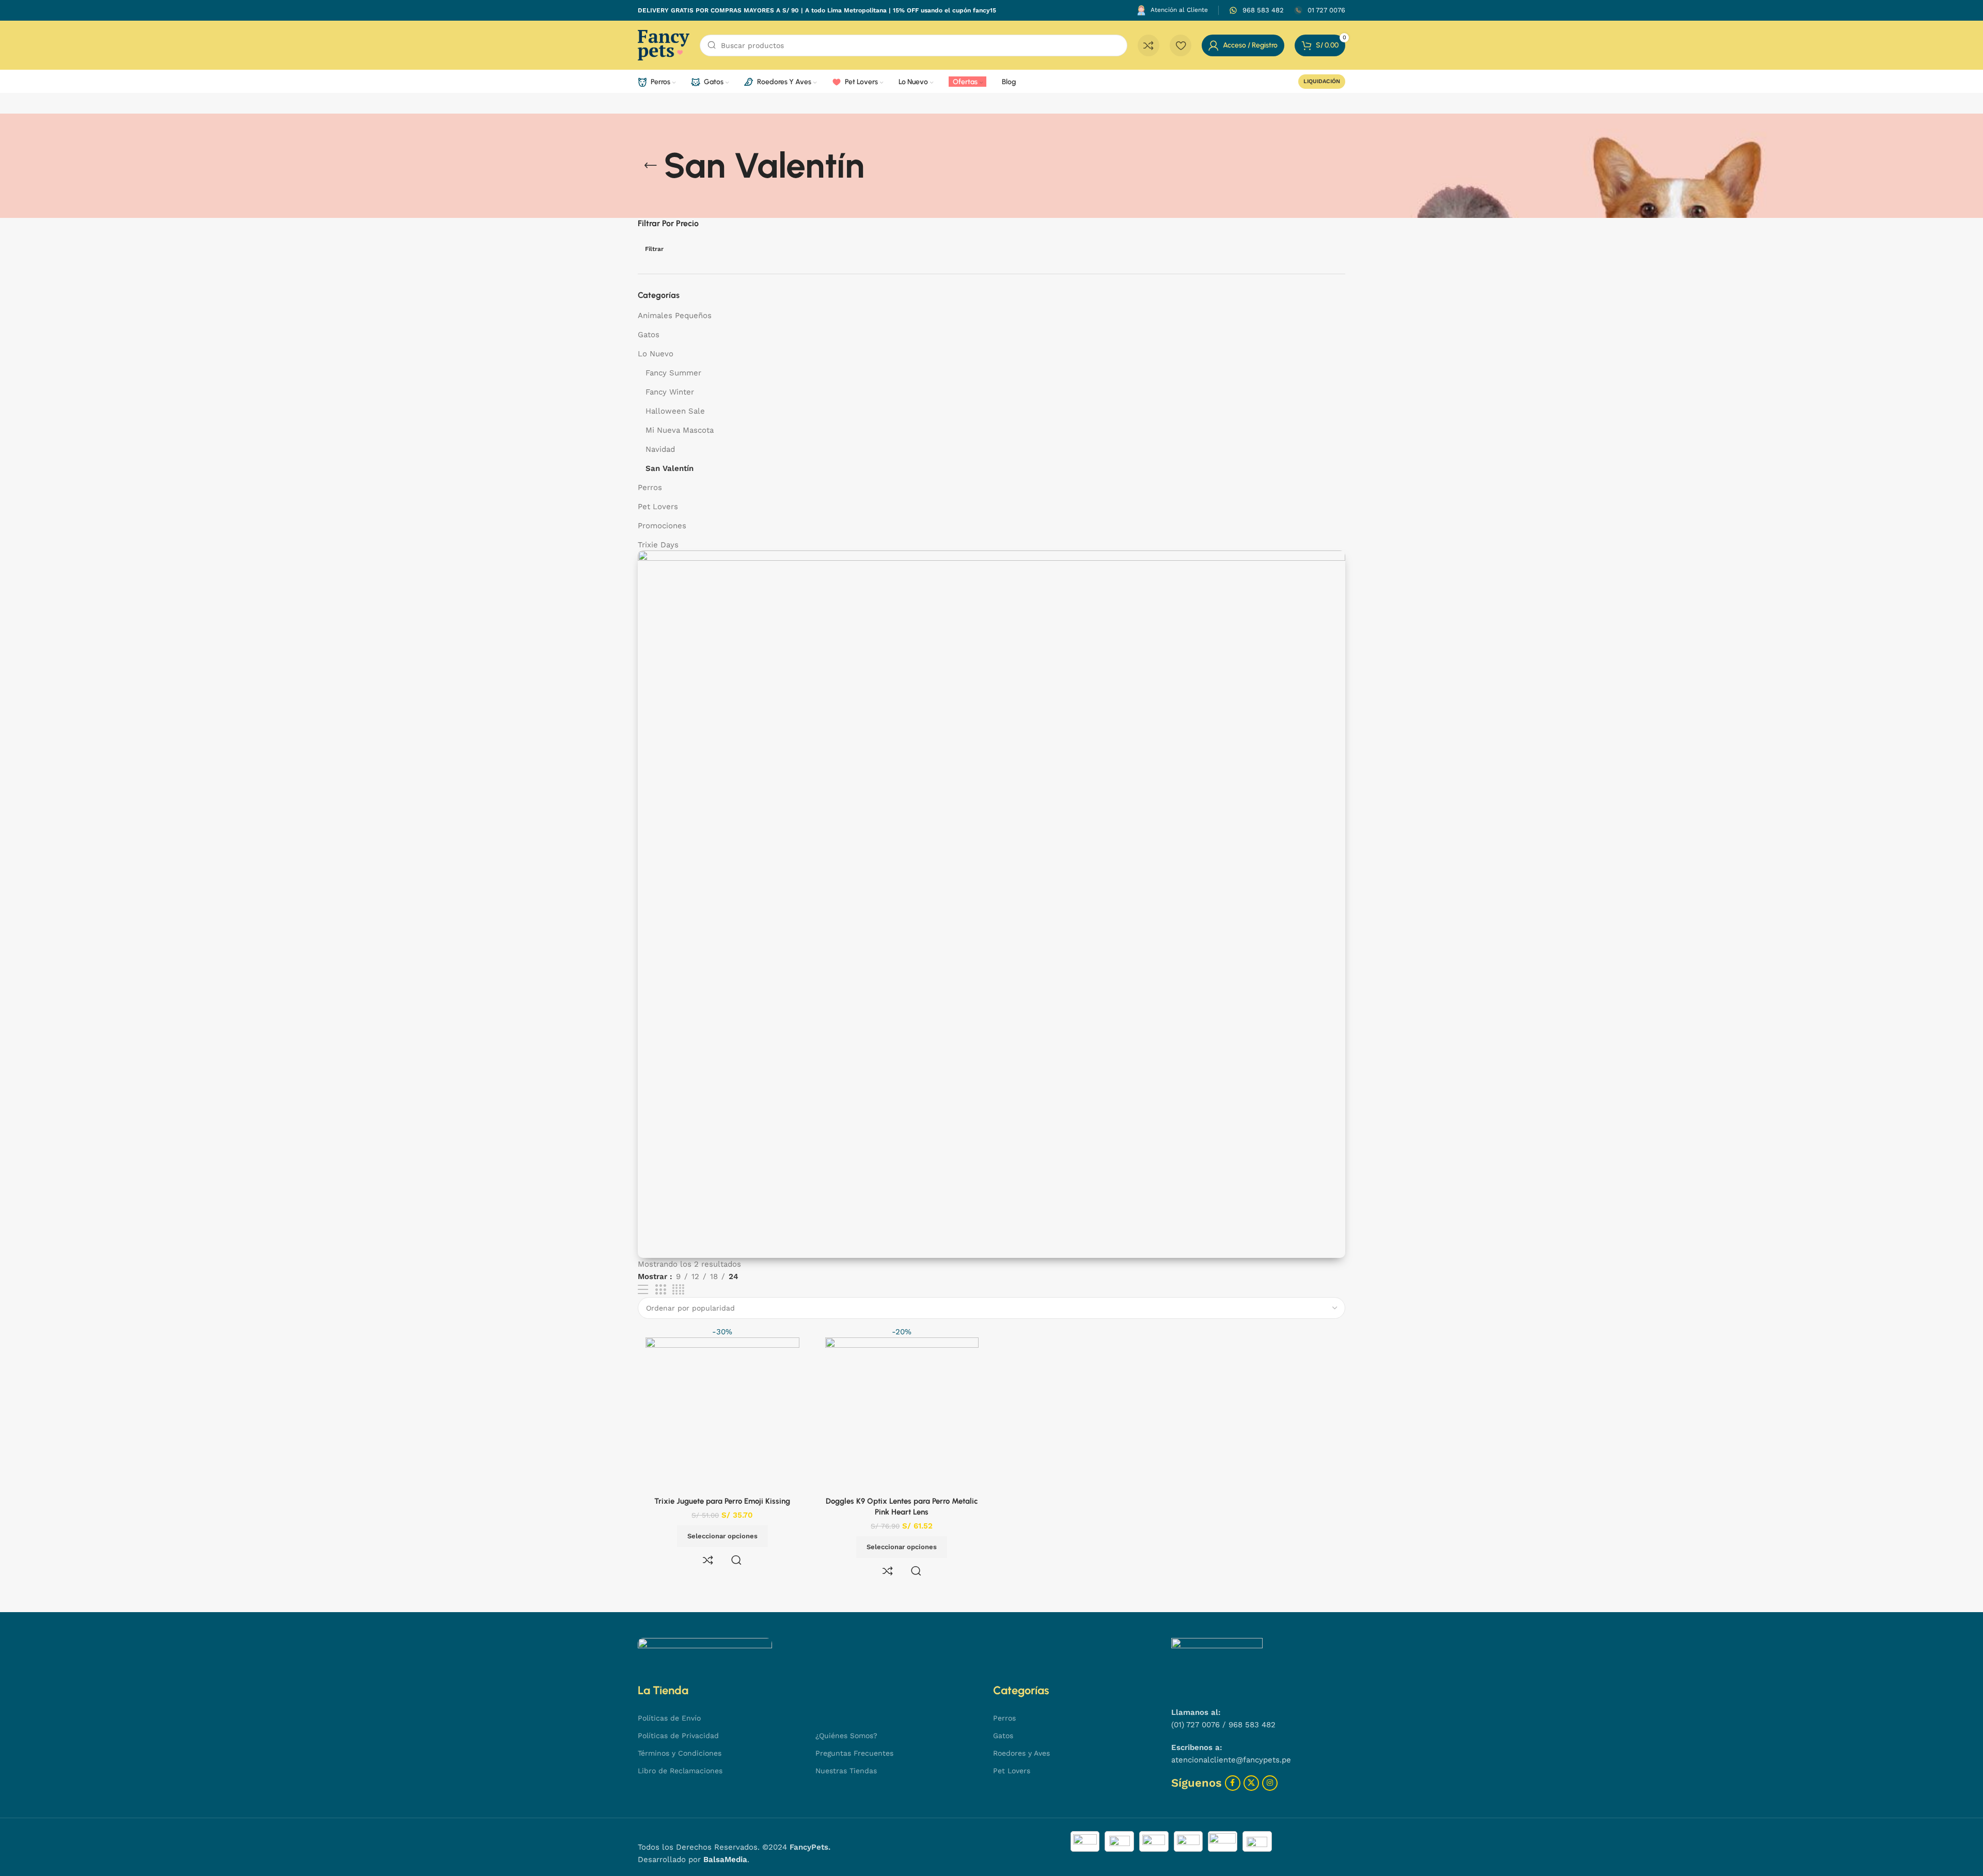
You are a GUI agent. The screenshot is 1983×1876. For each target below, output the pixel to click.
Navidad (660, 449)
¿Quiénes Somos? (846, 1736)
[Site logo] (664, 44)
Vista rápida (736, 1560)
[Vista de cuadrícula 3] (660, 1290)
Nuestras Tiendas (846, 1771)
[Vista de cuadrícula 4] (678, 1290)
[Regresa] (651, 166)
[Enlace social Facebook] (1233, 1783)
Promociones (662, 526)
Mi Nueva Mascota (680, 430)
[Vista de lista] (643, 1290)
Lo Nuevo (656, 354)
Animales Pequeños (675, 316)
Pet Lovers (658, 507)
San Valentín (670, 468)
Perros (650, 487)
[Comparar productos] (1148, 45)
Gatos (649, 335)
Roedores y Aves (1021, 1753)
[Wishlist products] (1181, 45)
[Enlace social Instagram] (1270, 1783)
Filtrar (654, 249)
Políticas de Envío (669, 1718)
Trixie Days (658, 545)
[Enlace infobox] (1256, 11)
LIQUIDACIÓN (1322, 81)
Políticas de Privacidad (678, 1736)
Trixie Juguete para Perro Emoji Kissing (722, 1501)
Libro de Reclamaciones (680, 1771)
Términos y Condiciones (680, 1753)
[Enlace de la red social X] (1251, 1783)
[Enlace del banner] (991, 904)
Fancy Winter (670, 392)
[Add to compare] (708, 1560)
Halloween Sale (675, 411)
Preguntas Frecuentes (854, 1753)
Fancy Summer (673, 373)
